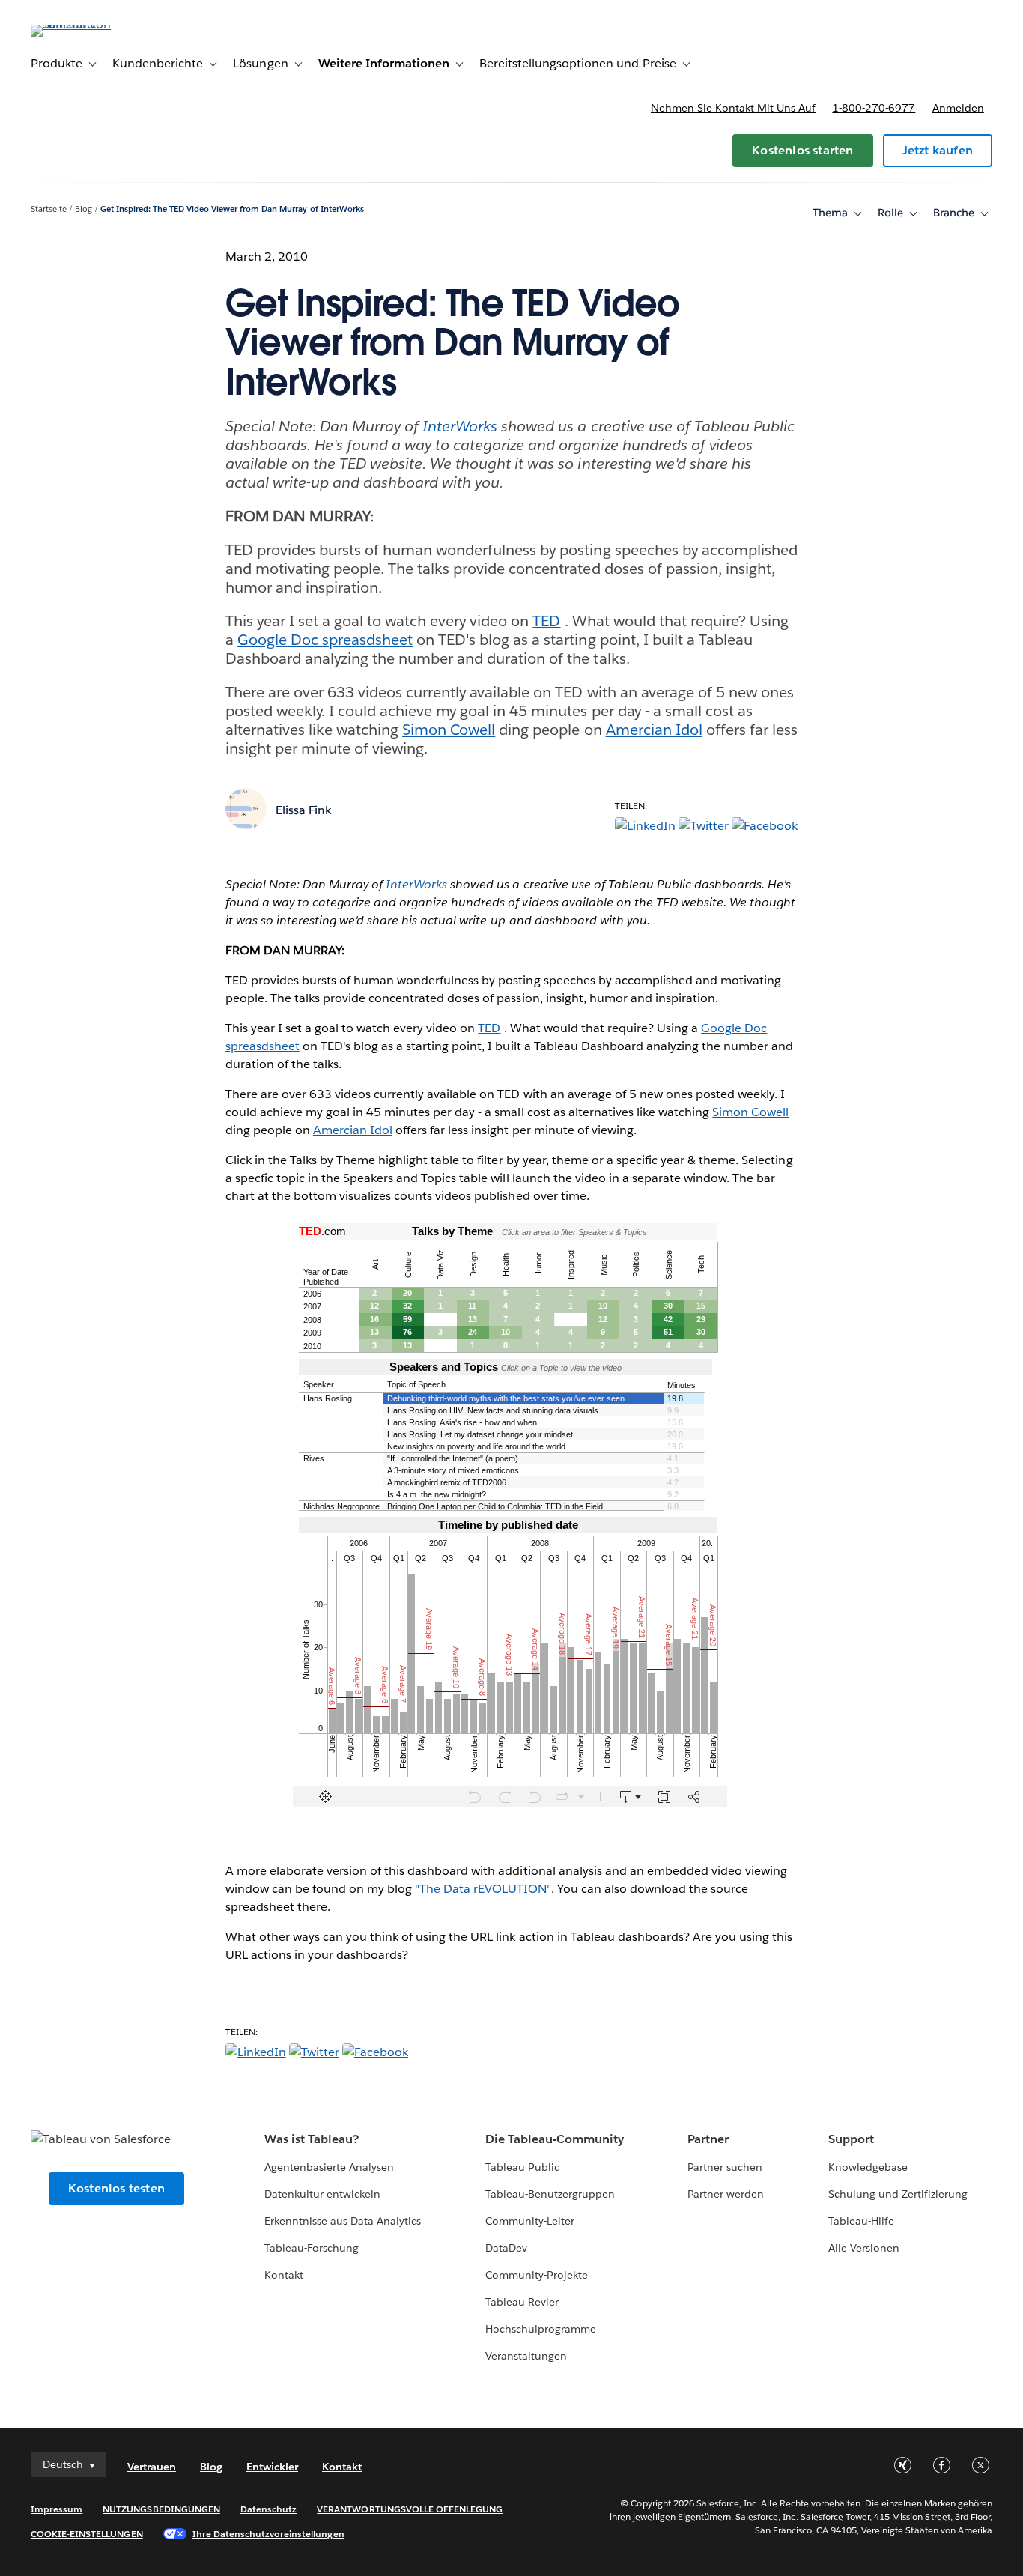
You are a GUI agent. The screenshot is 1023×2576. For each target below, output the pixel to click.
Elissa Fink (304, 810)
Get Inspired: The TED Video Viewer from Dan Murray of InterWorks (232, 209)
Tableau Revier (522, 2302)
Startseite (49, 209)
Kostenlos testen (116, 2188)
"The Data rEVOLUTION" (483, 1889)
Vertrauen (152, 2467)
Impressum (57, 2509)
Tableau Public (522, 2167)
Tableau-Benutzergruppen (550, 2194)
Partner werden (726, 2194)
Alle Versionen (864, 2248)
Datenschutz (268, 2509)
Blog (84, 209)
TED (546, 621)
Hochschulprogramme (541, 2329)
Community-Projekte (537, 2275)
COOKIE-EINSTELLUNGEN (87, 2534)
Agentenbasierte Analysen (329, 2167)
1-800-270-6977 (874, 108)
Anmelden (958, 108)
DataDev (506, 2248)
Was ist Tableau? (312, 2139)
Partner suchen (725, 2167)
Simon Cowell (449, 730)
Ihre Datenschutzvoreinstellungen (268, 2534)
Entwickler (272, 2467)
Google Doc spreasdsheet (325, 640)
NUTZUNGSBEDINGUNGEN (161, 2509)
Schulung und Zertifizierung (898, 2194)
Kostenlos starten (802, 150)
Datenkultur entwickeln (322, 2194)
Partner (708, 2139)
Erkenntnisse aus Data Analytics (343, 2221)
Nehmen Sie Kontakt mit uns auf (733, 108)
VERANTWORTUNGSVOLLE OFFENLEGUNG (410, 2509)
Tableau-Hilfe (861, 2221)
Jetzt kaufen (938, 150)
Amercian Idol (654, 730)
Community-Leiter (530, 2221)
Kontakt (284, 2275)
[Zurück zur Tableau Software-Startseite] (87, 24)
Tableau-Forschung (312, 2248)
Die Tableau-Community (555, 2139)
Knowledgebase (868, 2167)
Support (851, 2139)
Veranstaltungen (526, 2356)
